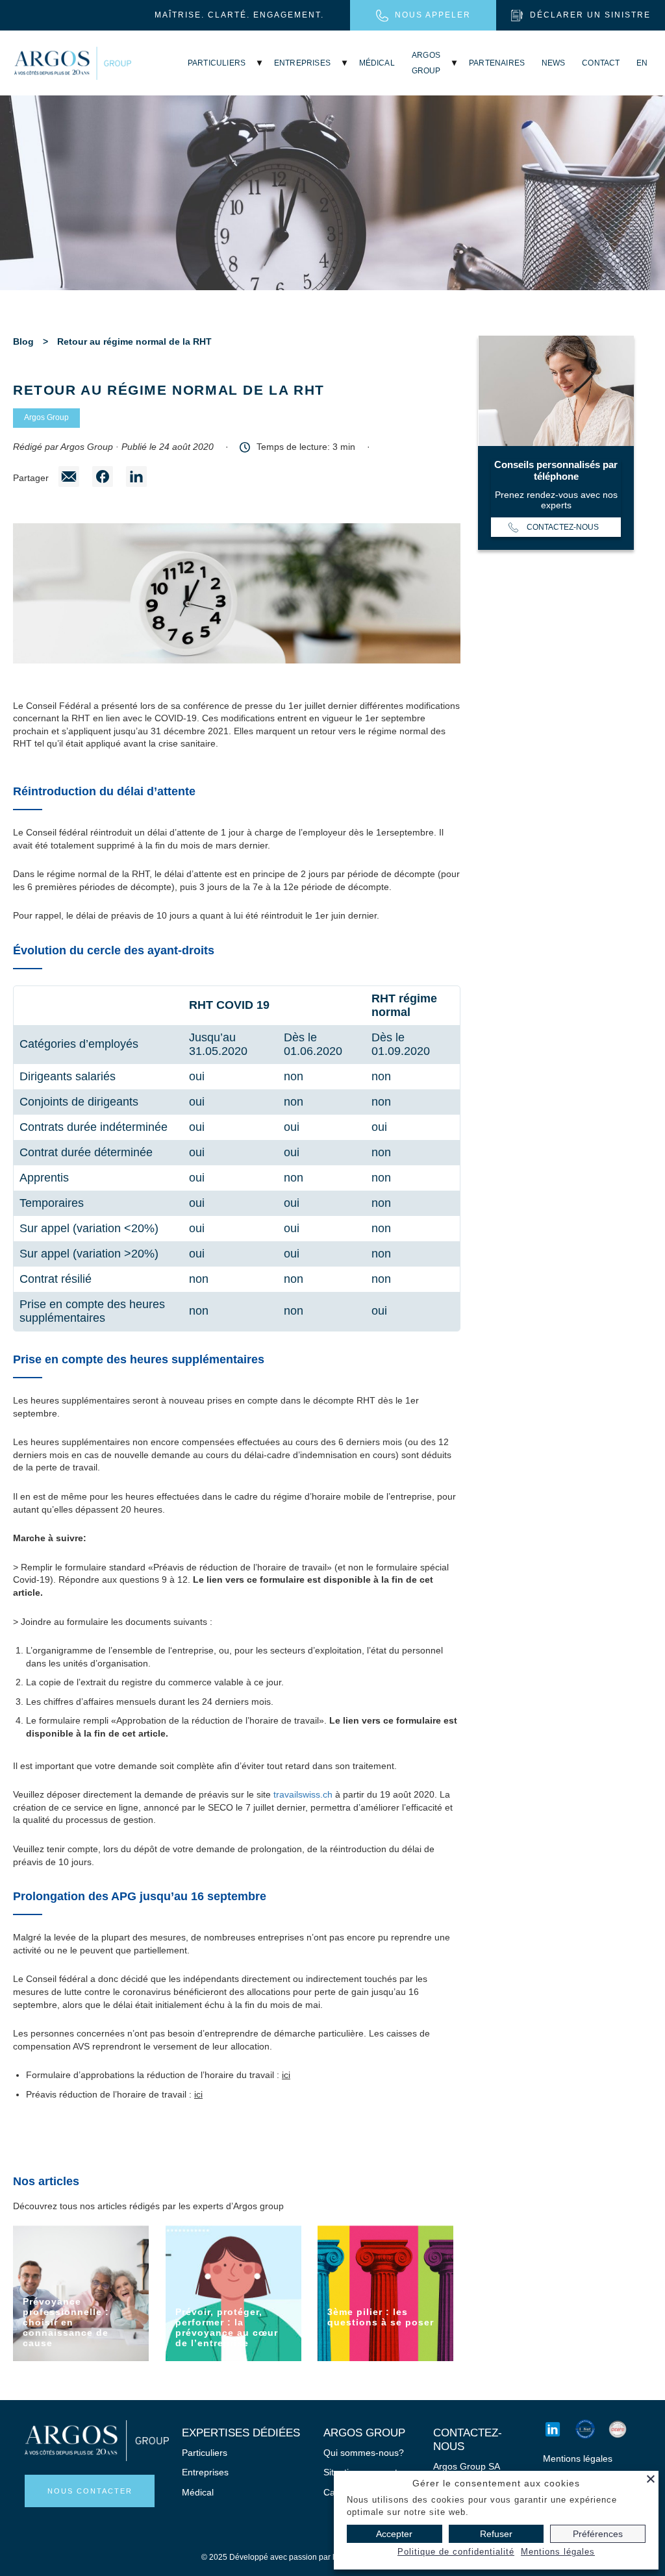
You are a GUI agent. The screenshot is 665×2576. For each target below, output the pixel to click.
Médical (377, 63)
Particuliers (217, 63)
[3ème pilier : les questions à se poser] (385, 2293)
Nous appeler (433, 15)
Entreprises (302, 63)
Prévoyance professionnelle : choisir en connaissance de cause (66, 2322)
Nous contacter (90, 2491)
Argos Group (46, 417)
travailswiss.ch (303, 1794)
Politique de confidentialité (456, 2552)
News (554, 63)
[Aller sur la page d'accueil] (73, 63)
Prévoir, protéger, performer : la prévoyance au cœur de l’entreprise (227, 2327)
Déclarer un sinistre (590, 15)
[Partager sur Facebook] (103, 478)
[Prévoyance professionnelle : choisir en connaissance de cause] (81, 2293)
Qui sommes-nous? (364, 2453)
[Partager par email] (69, 478)
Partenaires (497, 63)
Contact (601, 63)
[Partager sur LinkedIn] (136, 478)
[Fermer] (651, 2479)
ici (286, 2075)
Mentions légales (578, 2458)
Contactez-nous (563, 527)
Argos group (426, 63)
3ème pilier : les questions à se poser (381, 2317)
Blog (23, 341)
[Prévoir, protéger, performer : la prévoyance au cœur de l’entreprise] (233, 2293)
